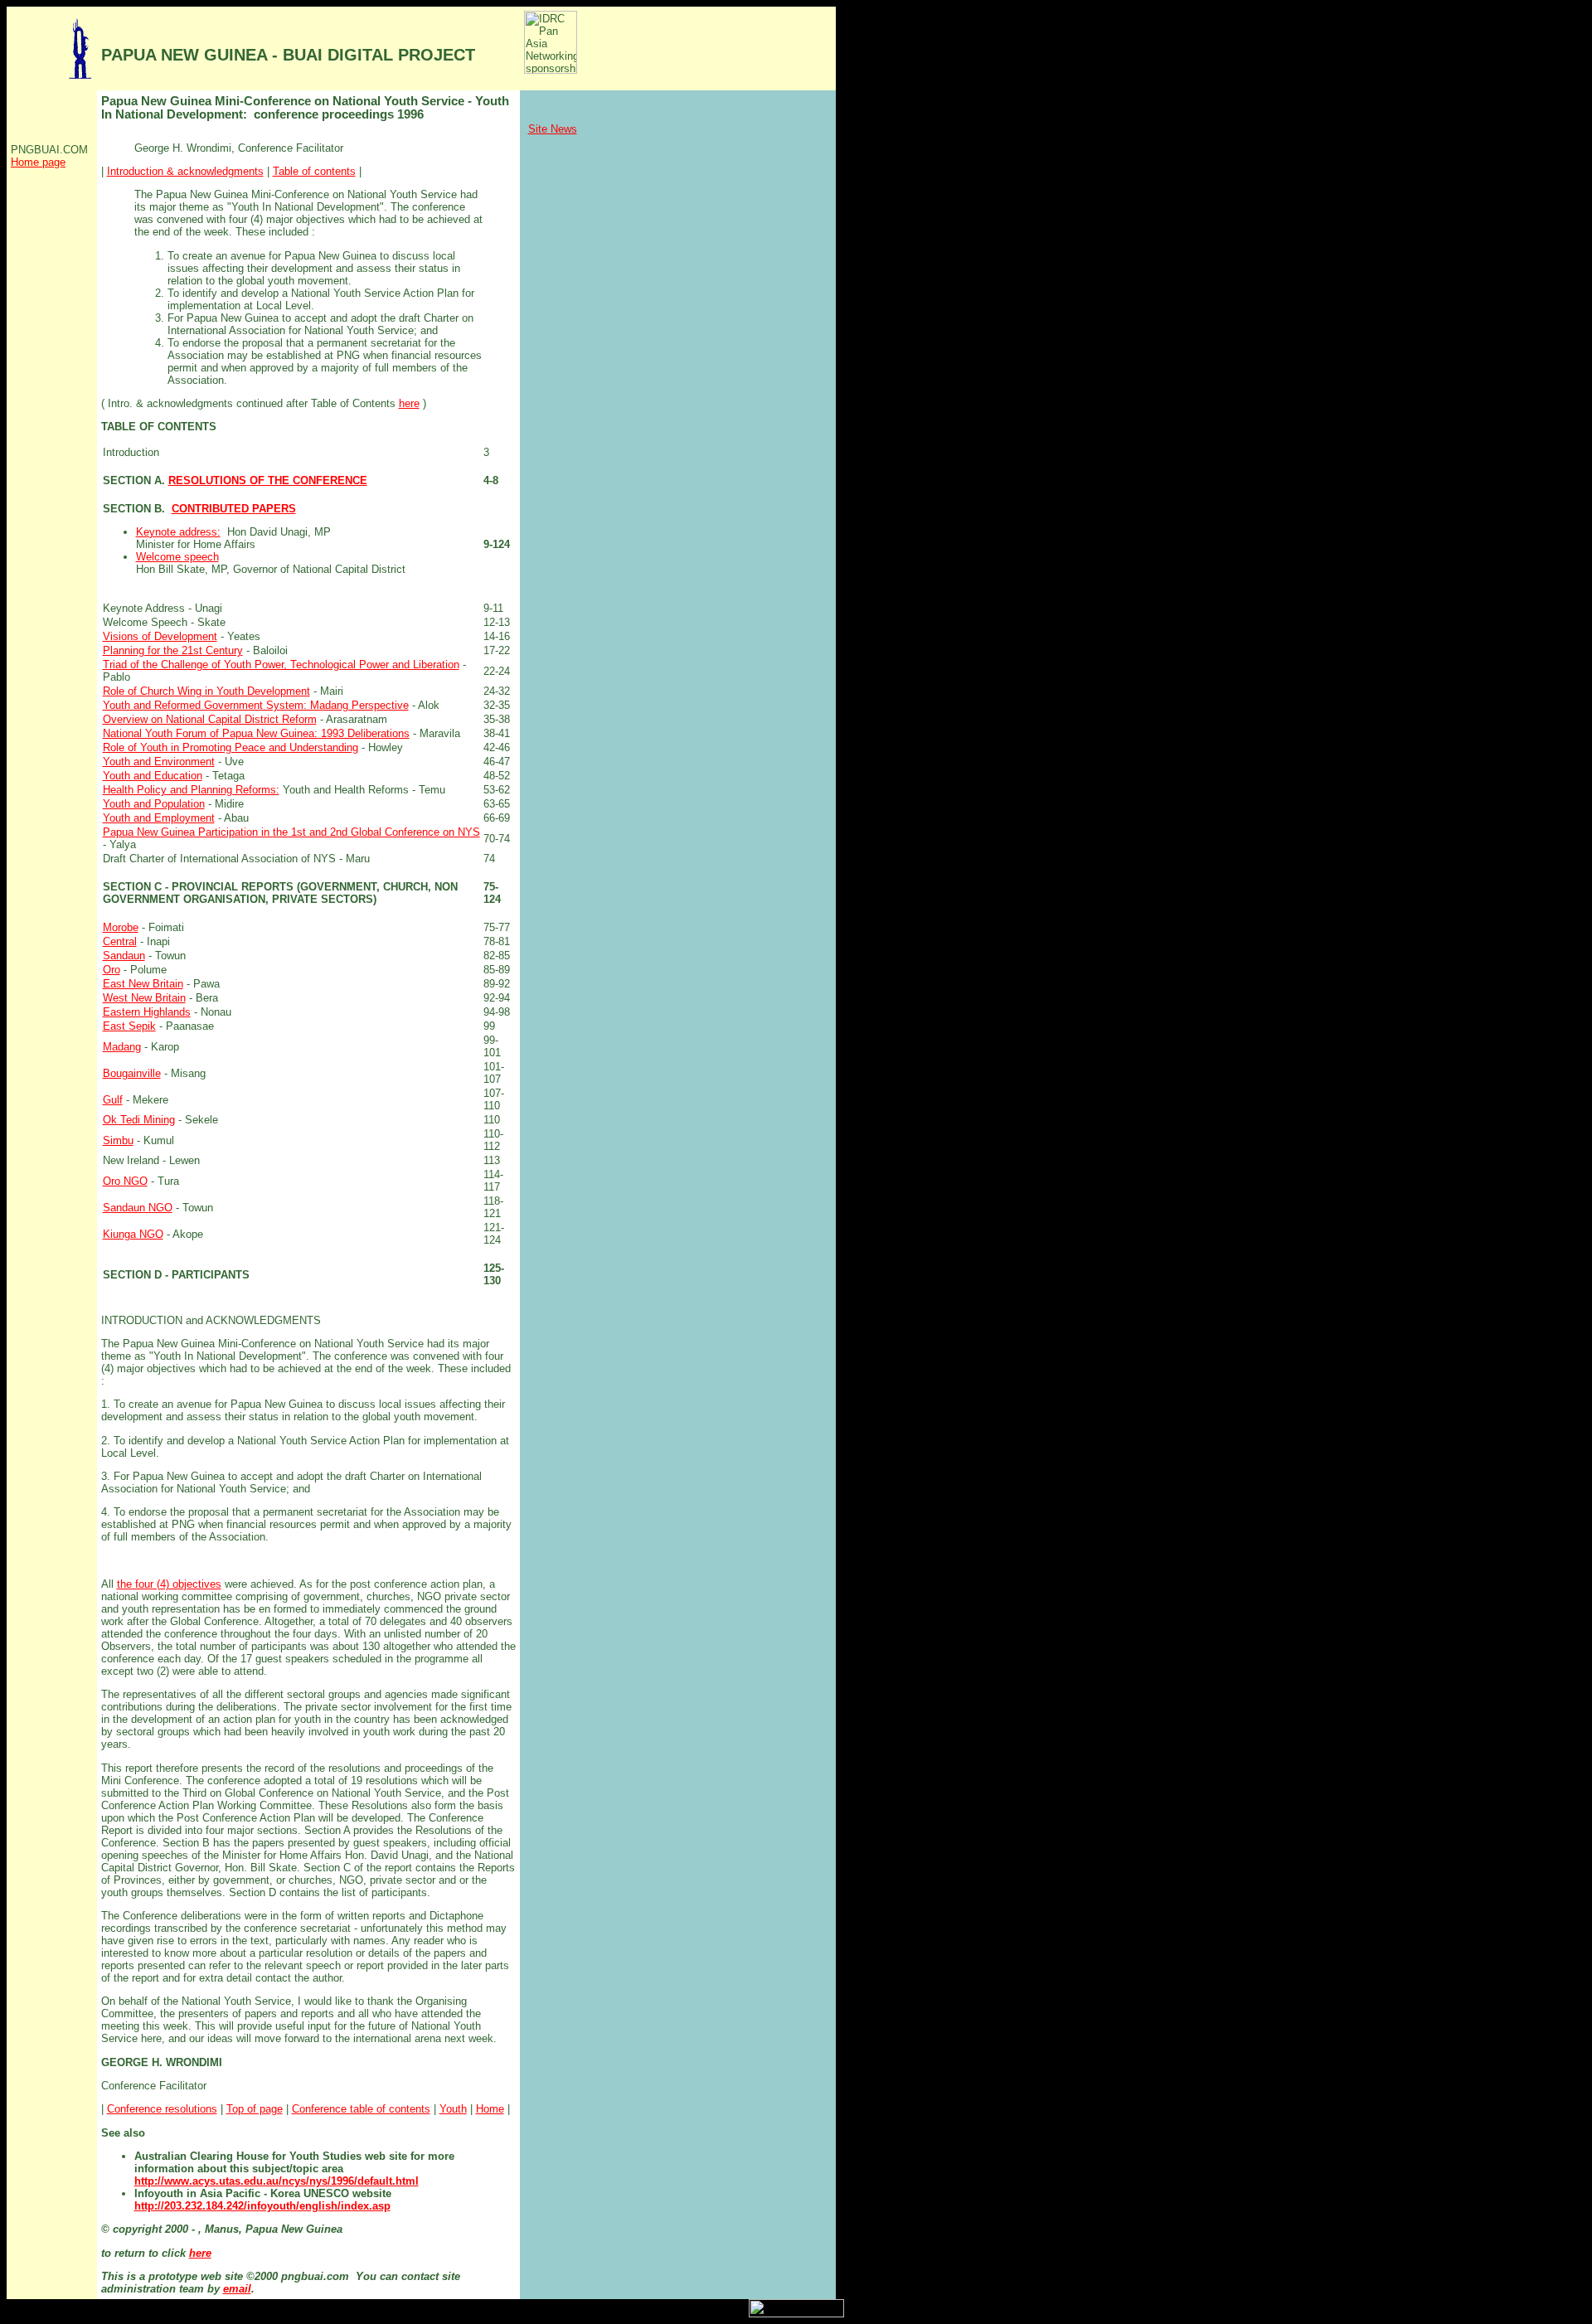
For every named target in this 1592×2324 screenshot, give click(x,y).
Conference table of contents (361, 2109)
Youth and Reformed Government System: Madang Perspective (256, 705)
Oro (112, 970)
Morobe (121, 927)
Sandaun (124, 956)
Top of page (255, 2109)
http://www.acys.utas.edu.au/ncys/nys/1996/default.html (277, 2181)
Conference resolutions (162, 2109)
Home (490, 2109)
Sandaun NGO (138, 1208)
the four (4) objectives (169, 1584)
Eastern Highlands (147, 1012)
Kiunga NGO (133, 1234)
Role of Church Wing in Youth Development (206, 691)
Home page (38, 162)
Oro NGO (125, 1181)
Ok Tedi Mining (139, 1120)
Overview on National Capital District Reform (210, 719)
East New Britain (143, 984)
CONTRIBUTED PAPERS (234, 509)
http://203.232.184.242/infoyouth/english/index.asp (262, 2206)
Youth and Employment (159, 818)
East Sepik (129, 1026)
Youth (453, 2109)
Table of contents (314, 171)
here (409, 403)
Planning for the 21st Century (173, 650)
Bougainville (132, 1073)
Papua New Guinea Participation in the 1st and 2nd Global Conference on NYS (291, 832)
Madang (122, 1047)
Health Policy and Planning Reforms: (191, 790)
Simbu (118, 1140)
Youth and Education (153, 776)
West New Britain (144, 998)
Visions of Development (160, 636)
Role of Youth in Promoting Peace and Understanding (231, 747)
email (237, 2289)
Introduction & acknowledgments (185, 171)
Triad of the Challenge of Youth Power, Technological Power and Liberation (281, 665)
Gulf (113, 1100)
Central (120, 941)
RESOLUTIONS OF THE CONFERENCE (268, 480)
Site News (553, 129)
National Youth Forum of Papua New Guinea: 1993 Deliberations (256, 733)
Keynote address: (178, 532)
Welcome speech (177, 557)
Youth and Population (154, 804)
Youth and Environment (159, 762)
